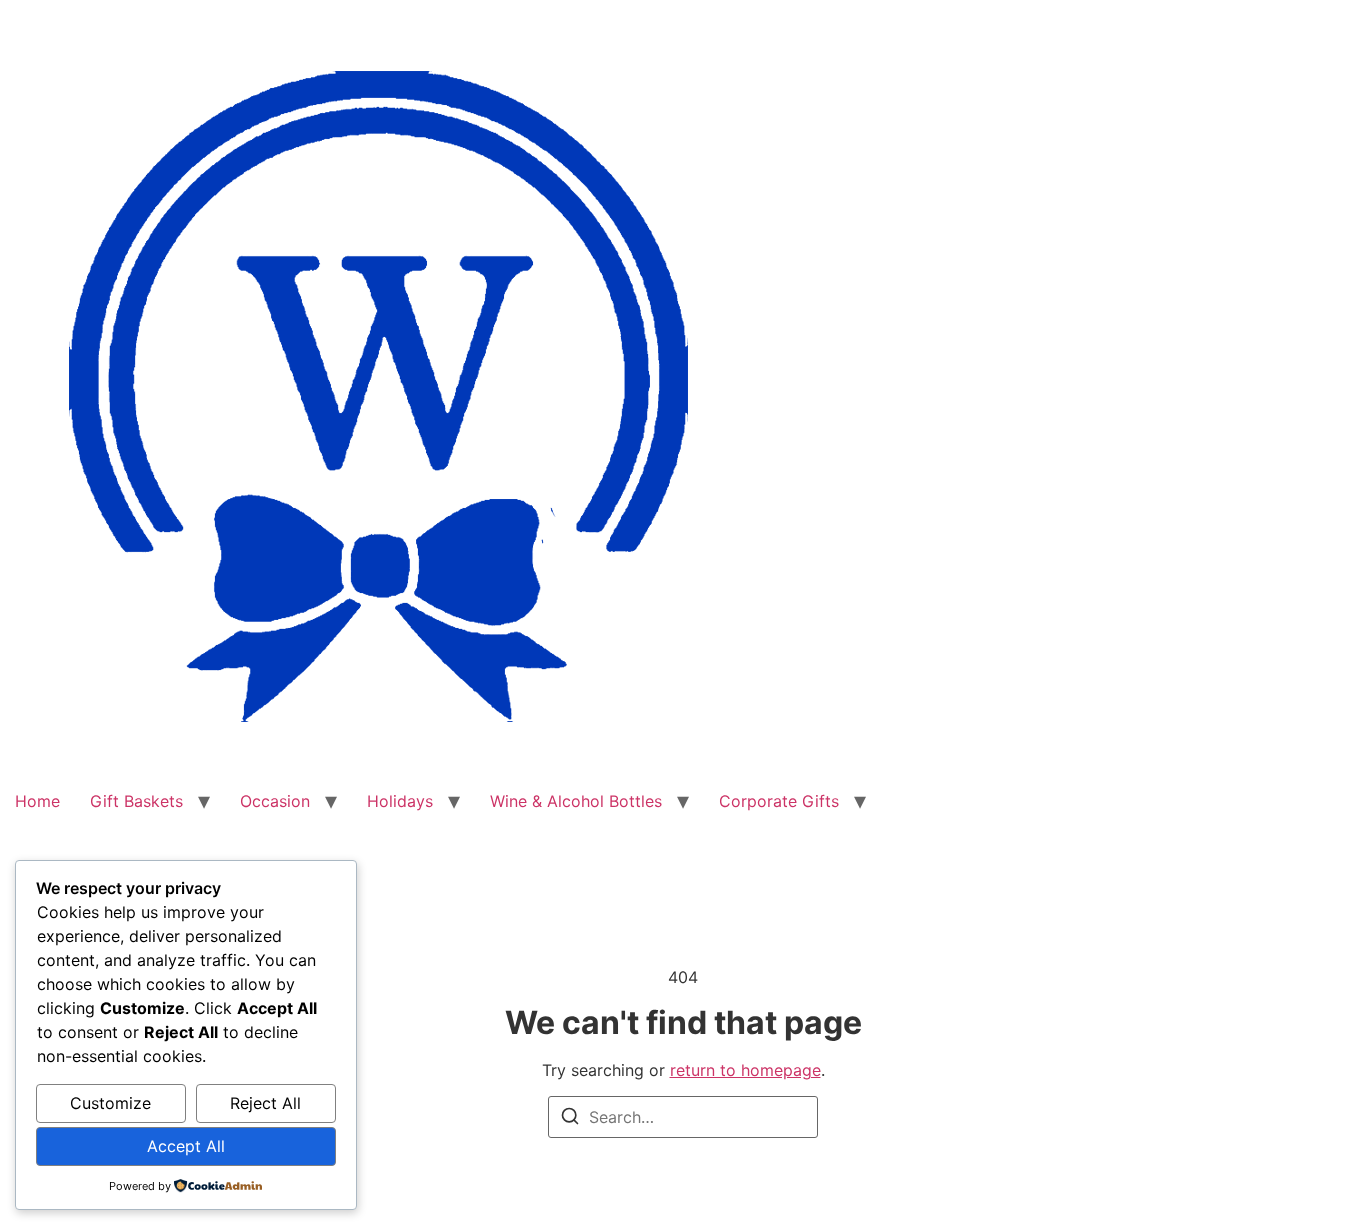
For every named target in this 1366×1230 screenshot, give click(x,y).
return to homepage (745, 1070)
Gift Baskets (136, 801)
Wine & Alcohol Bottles (576, 801)
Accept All (186, 1146)
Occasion (275, 801)
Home (37, 801)
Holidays (400, 801)
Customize (110, 1103)
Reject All (265, 1103)
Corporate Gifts (779, 801)
